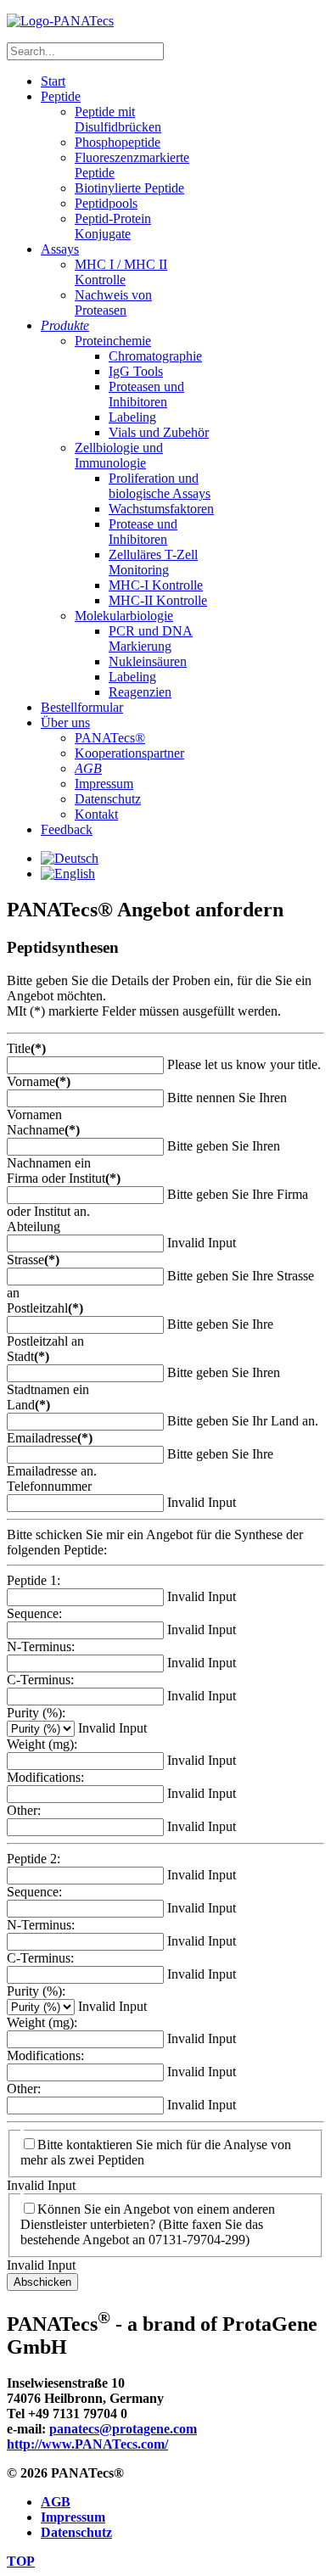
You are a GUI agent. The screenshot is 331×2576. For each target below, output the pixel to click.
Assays (60, 249)
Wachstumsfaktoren (161, 509)
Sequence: (34, 1613)
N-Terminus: (41, 1646)
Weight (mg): (42, 1744)
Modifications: (45, 1777)
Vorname (39, 1081)
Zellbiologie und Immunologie (119, 455)
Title (26, 1048)
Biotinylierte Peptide (129, 188)
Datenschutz (108, 799)
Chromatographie (155, 356)
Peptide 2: (34, 1859)
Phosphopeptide (118, 142)
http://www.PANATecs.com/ (87, 2444)
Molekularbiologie (124, 616)
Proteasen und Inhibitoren (146, 394)
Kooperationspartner (129, 753)
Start (53, 81)
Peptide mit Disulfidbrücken (118, 119)
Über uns (65, 722)
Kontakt (96, 814)
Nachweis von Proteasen (113, 302)
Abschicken (42, 2282)
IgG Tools (136, 371)
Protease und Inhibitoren (143, 532)
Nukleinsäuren (148, 661)
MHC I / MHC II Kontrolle (121, 272)
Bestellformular (82, 707)
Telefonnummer (49, 1486)
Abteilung (34, 1226)
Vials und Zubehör (159, 432)
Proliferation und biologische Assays (160, 486)
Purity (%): (36, 1713)
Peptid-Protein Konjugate (113, 226)
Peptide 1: (34, 1580)
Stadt (28, 1356)
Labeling (132, 417)
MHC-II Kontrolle (158, 600)
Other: (24, 1810)
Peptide (61, 96)
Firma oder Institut (64, 1178)
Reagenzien (140, 692)
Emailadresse (50, 1438)
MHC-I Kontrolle (156, 585)
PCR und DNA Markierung (151, 638)
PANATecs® (110, 738)
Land (28, 1405)
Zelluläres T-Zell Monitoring (153, 562)
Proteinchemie (113, 341)
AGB (56, 2502)
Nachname (43, 1130)
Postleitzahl (45, 1308)
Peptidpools (106, 203)
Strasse (33, 1260)
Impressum (104, 784)
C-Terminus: (40, 1680)
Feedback (67, 829)
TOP (21, 2561)
